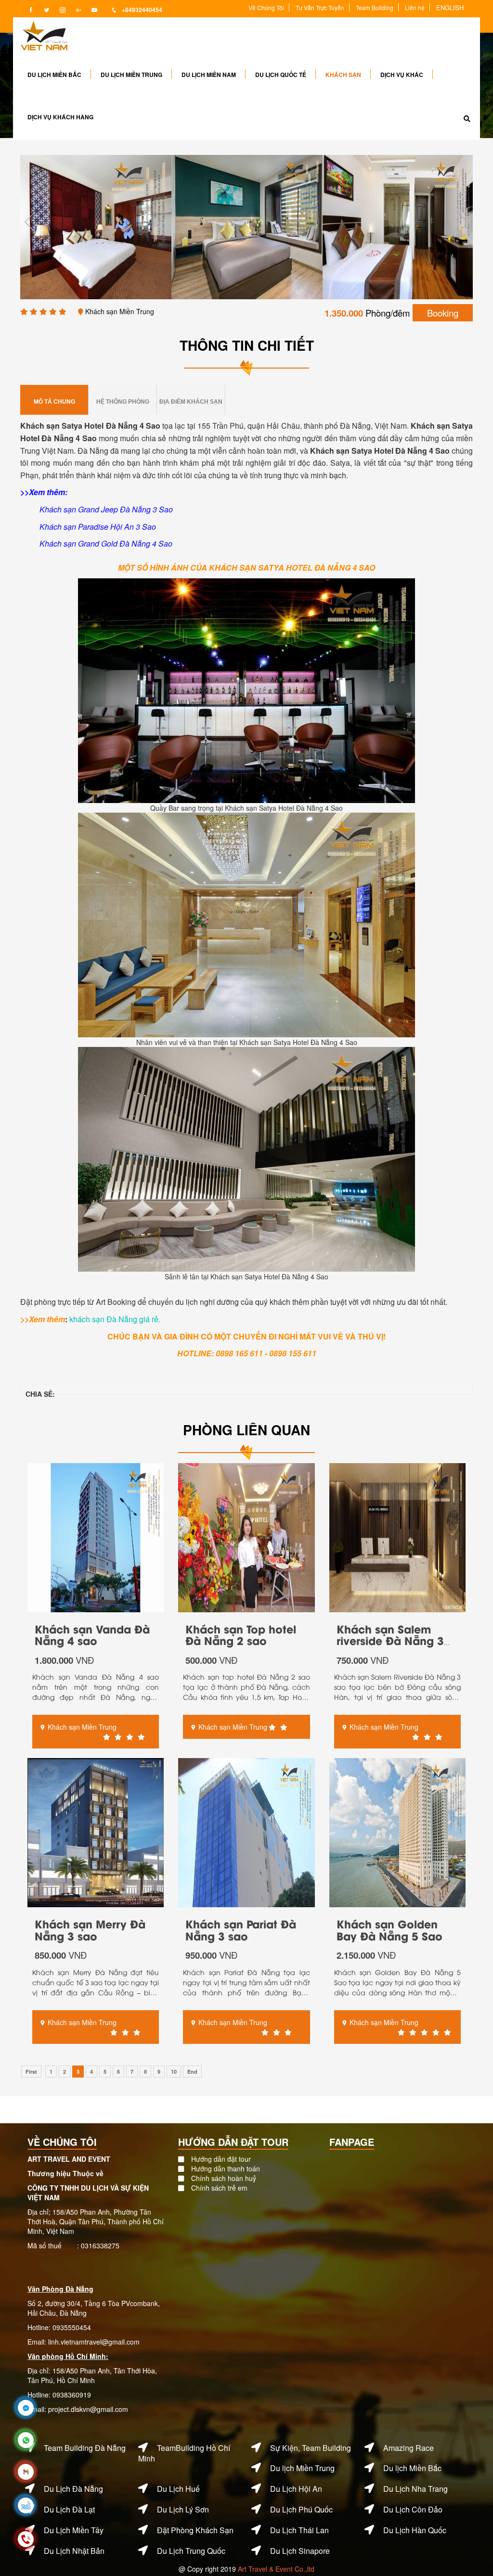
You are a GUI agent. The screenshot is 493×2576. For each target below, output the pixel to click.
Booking (443, 313)
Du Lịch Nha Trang (415, 2489)
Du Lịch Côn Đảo (413, 2509)
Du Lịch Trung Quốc (191, 2551)
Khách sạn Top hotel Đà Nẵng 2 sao (241, 1634)
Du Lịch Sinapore (300, 2551)
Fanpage (352, 2142)
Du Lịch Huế (178, 2489)
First (31, 2072)
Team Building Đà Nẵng (85, 2448)
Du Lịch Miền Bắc (54, 75)
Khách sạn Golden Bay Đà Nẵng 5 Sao (389, 1929)
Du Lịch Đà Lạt (69, 2509)
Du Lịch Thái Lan (299, 2530)
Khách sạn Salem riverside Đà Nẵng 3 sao (390, 1640)
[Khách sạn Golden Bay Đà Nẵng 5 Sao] (397, 1832)
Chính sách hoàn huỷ (224, 2178)
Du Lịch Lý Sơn (183, 2509)
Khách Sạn (343, 75)
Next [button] (463, 222)
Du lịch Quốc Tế (281, 75)
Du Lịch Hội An (296, 2489)
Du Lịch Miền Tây (74, 2530)
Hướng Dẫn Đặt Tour (233, 2142)
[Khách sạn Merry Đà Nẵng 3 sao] (96, 1832)
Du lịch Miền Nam (209, 75)
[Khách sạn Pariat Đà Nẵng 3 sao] (246, 1832)
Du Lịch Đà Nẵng (73, 2489)
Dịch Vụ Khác (402, 75)
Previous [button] (30, 222)
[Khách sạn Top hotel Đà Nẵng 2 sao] (246, 1536)
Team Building (375, 7)
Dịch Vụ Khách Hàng (60, 117)
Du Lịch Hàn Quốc (415, 2530)
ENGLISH (450, 7)
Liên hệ (415, 7)
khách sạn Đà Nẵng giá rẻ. (115, 1319)
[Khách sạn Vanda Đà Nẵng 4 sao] (96, 1536)
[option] (96, 227)
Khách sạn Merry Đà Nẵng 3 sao (90, 1929)
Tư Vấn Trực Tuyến (320, 7)
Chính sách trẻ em (219, 2188)
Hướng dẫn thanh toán (226, 2168)
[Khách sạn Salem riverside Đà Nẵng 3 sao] (397, 1536)
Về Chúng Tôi (266, 7)
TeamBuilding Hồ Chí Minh (184, 2453)
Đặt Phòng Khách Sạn (195, 2530)
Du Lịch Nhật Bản (74, 2551)
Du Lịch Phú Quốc (301, 2509)
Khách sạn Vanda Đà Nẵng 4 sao (92, 1634)
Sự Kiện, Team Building (311, 2448)
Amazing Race (409, 2448)
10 (174, 2072)
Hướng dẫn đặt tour (221, 2159)
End (192, 2072)
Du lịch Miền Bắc (412, 2468)
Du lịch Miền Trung (131, 75)
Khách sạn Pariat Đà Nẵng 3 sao (241, 1929)
